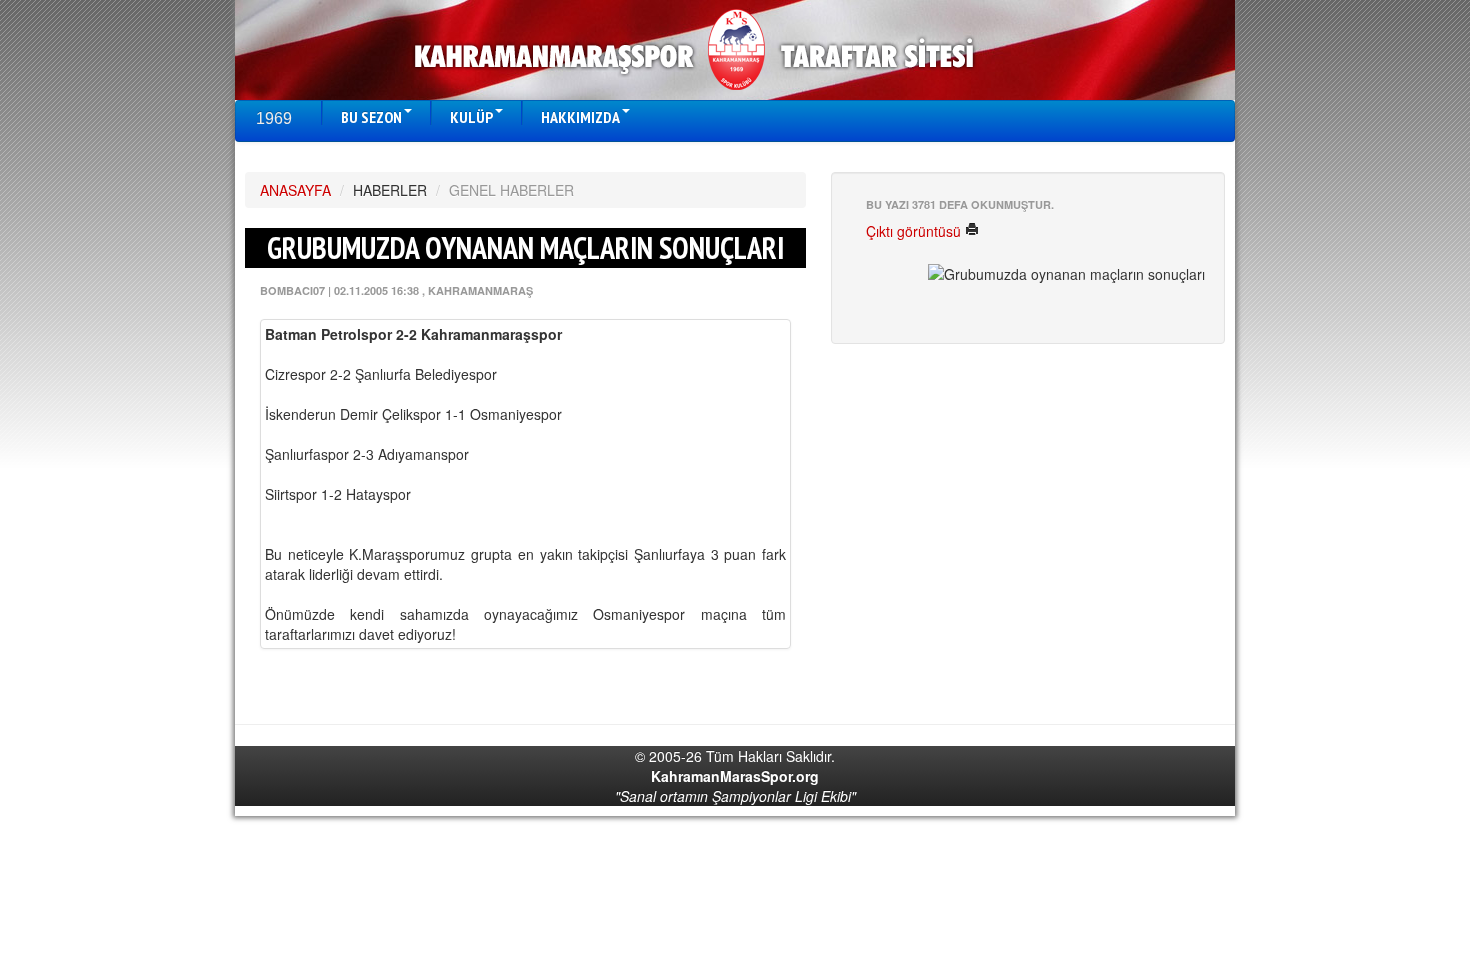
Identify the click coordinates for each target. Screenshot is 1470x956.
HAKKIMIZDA (580, 117)
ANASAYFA (295, 190)
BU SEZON (371, 117)
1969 (274, 118)
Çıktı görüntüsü (915, 231)
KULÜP (471, 117)
